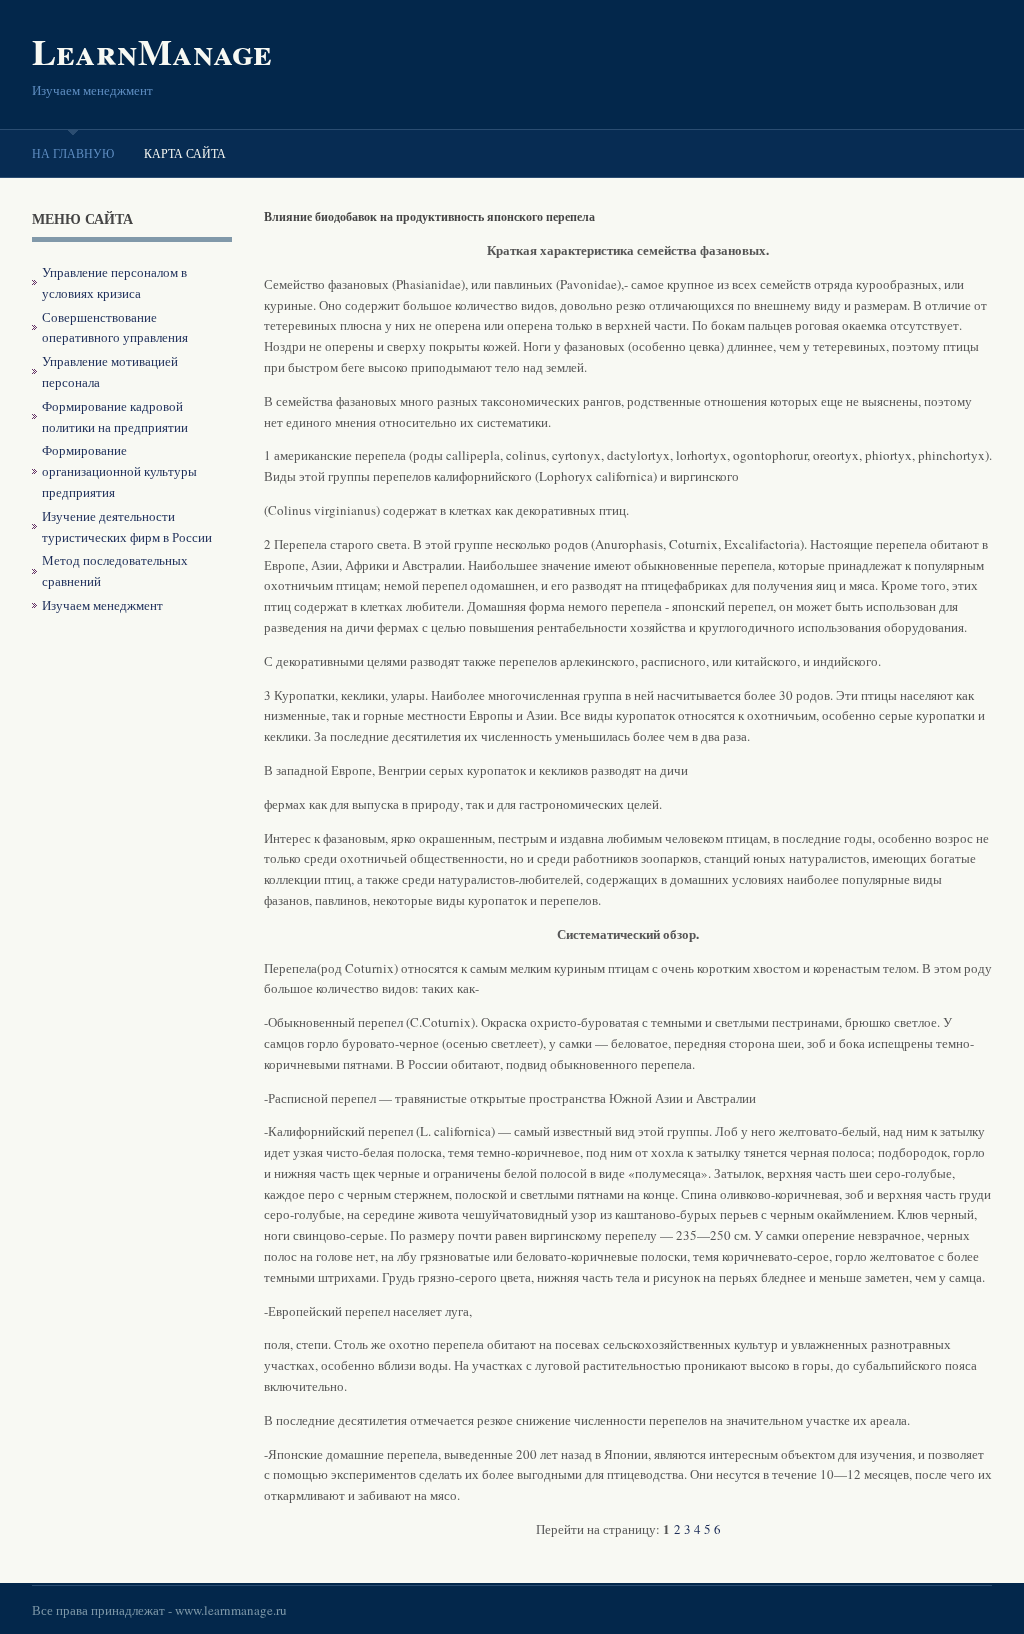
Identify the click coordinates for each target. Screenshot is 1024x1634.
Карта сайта (185, 153)
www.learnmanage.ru (231, 1610)
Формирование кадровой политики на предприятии (115, 416)
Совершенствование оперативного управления (115, 327)
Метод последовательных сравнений (115, 570)
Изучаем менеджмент (102, 605)
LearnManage (152, 51)
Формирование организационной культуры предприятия (119, 471)
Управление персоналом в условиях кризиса (114, 282)
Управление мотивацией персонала (110, 371)
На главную (73, 153)
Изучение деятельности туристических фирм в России (127, 526)
